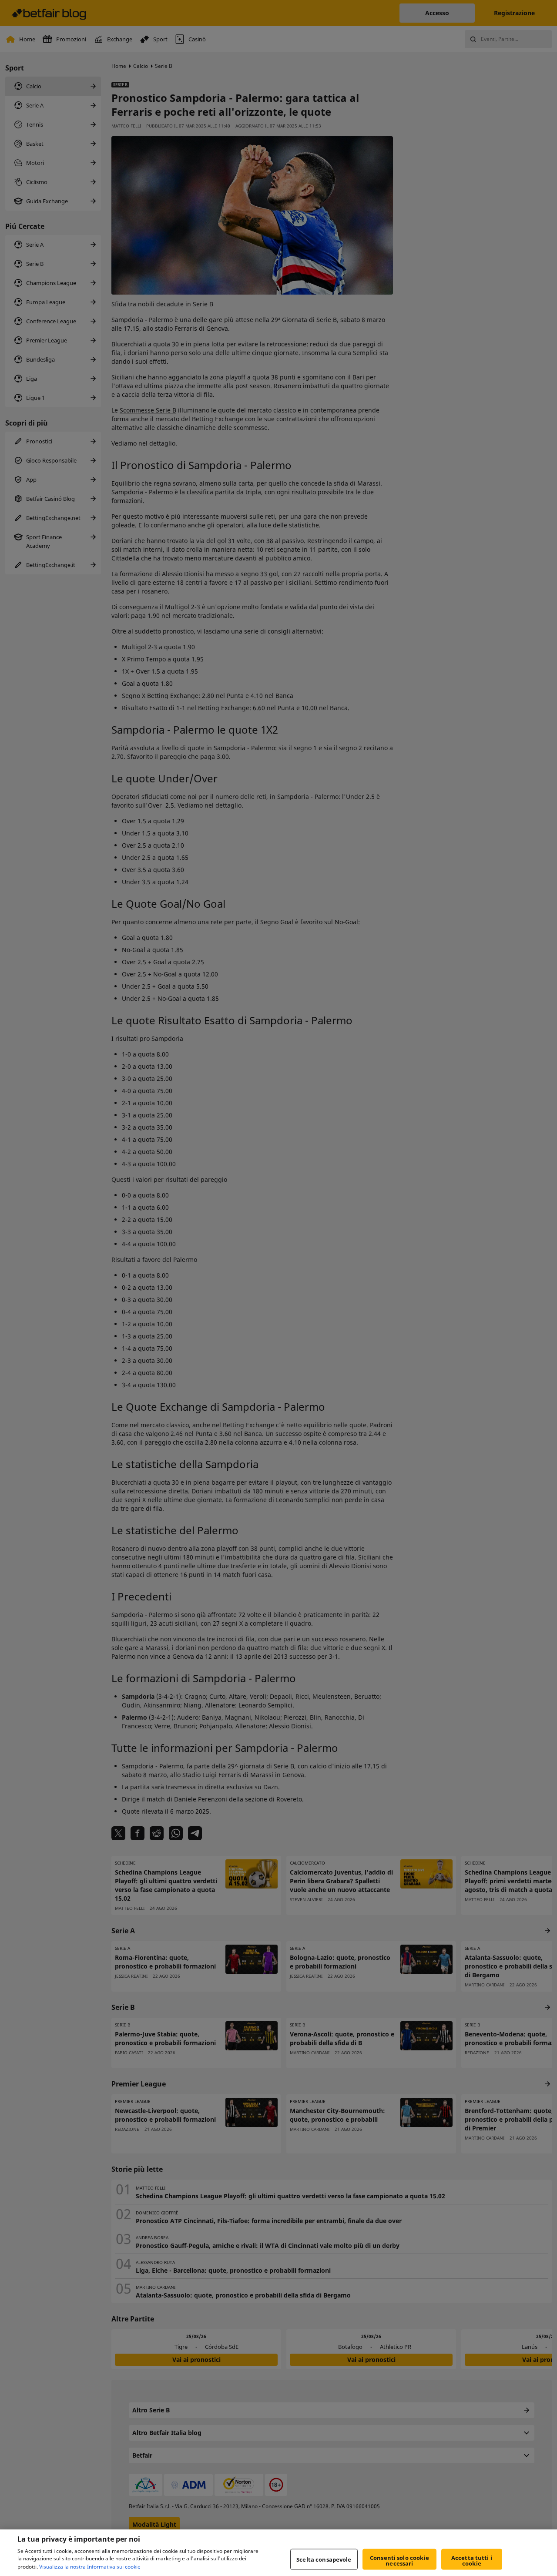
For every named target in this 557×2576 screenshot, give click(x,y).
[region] (278, 2553)
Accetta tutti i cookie (472, 2561)
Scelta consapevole (324, 2559)
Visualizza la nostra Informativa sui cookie (90, 2567)
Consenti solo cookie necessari (399, 2561)
